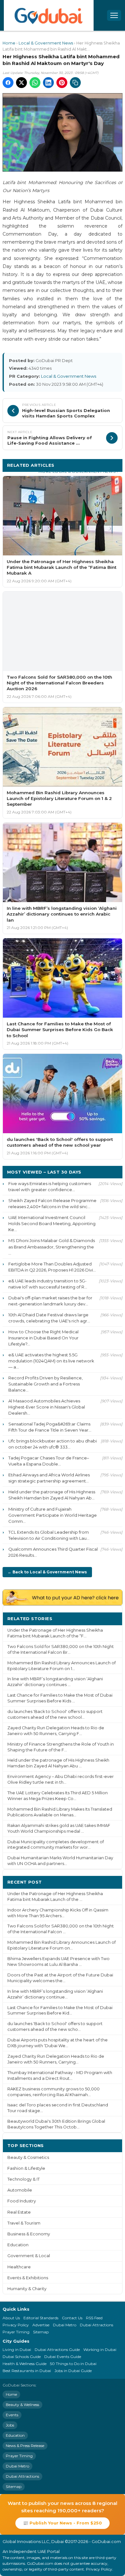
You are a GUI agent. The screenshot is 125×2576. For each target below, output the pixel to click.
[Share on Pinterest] (62, 83)
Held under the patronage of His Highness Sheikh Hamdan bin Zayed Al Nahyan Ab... (52, 1495)
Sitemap (41, 2332)
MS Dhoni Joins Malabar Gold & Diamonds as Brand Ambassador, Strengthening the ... (52, 1247)
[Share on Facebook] (8, 83)
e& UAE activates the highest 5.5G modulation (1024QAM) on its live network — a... (51, 1361)
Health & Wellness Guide (25, 2364)
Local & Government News (46, 43)
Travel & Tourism (24, 2223)
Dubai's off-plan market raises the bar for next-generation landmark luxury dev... (50, 1301)
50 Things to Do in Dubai (73, 2364)
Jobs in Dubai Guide (73, 2371)
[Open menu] (114, 15)
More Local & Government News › (78, 471)
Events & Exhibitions (28, 2278)
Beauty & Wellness (22, 2405)
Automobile (20, 2190)
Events (12, 2415)
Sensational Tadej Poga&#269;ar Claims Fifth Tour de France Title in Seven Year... (50, 1427)
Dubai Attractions (96, 2325)
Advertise (41, 2325)
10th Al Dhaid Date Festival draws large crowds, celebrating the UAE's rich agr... (49, 1318)
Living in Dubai (17, 2350)
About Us (11, 2318)
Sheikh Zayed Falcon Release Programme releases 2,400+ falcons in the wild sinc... (52, 1203)
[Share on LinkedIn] (48, 83)
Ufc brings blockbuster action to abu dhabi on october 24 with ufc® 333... (53, 1444)
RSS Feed (94, 2318)
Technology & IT (24, 2179)
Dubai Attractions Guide (57, 2350)
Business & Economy (29, 2234)
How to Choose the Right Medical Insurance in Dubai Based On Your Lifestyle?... (43, 1338)
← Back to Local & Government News (47, 1572)
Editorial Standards (41, 2318)
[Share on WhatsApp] (35, 83)
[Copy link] (75, 83)
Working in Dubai (100, 2350)
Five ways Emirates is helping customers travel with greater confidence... (50, 1187)
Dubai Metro (65, 2325)
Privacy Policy (16, 2325)
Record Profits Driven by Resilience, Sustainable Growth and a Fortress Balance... (46, 1384)
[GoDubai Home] (49, 15)
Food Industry (22, 2201)
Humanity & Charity (27, 2289)
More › (110, 1618)
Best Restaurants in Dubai (27, 2371)
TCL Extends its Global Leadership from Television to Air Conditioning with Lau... (49, 1535)
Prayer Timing (16, 2332)
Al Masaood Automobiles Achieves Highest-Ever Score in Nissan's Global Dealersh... (47, 1407)
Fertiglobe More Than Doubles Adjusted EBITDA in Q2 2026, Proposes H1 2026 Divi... (52, 1267)
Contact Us (72, 2318)
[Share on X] (21, 83)
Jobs (10, 2425)
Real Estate (19, 2212)
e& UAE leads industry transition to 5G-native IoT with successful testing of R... (48, 1284)
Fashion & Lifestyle (26, 2168)
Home (9, 43)
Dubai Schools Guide (22, 2357)
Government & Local (29, 2256)
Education (18, 2245)
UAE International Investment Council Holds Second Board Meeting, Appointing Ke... (52, 1223)
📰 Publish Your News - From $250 (63, 2523)
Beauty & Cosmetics (28, 2157)
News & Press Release (25, 2446)
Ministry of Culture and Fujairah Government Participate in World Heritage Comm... (53, 1515)
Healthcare (19, 2267)
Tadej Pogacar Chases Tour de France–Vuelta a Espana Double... (49, 1461)
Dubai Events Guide (63, 2357)
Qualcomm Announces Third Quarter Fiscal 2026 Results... (53, 1552)
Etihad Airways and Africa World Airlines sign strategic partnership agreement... (49, 1478)
